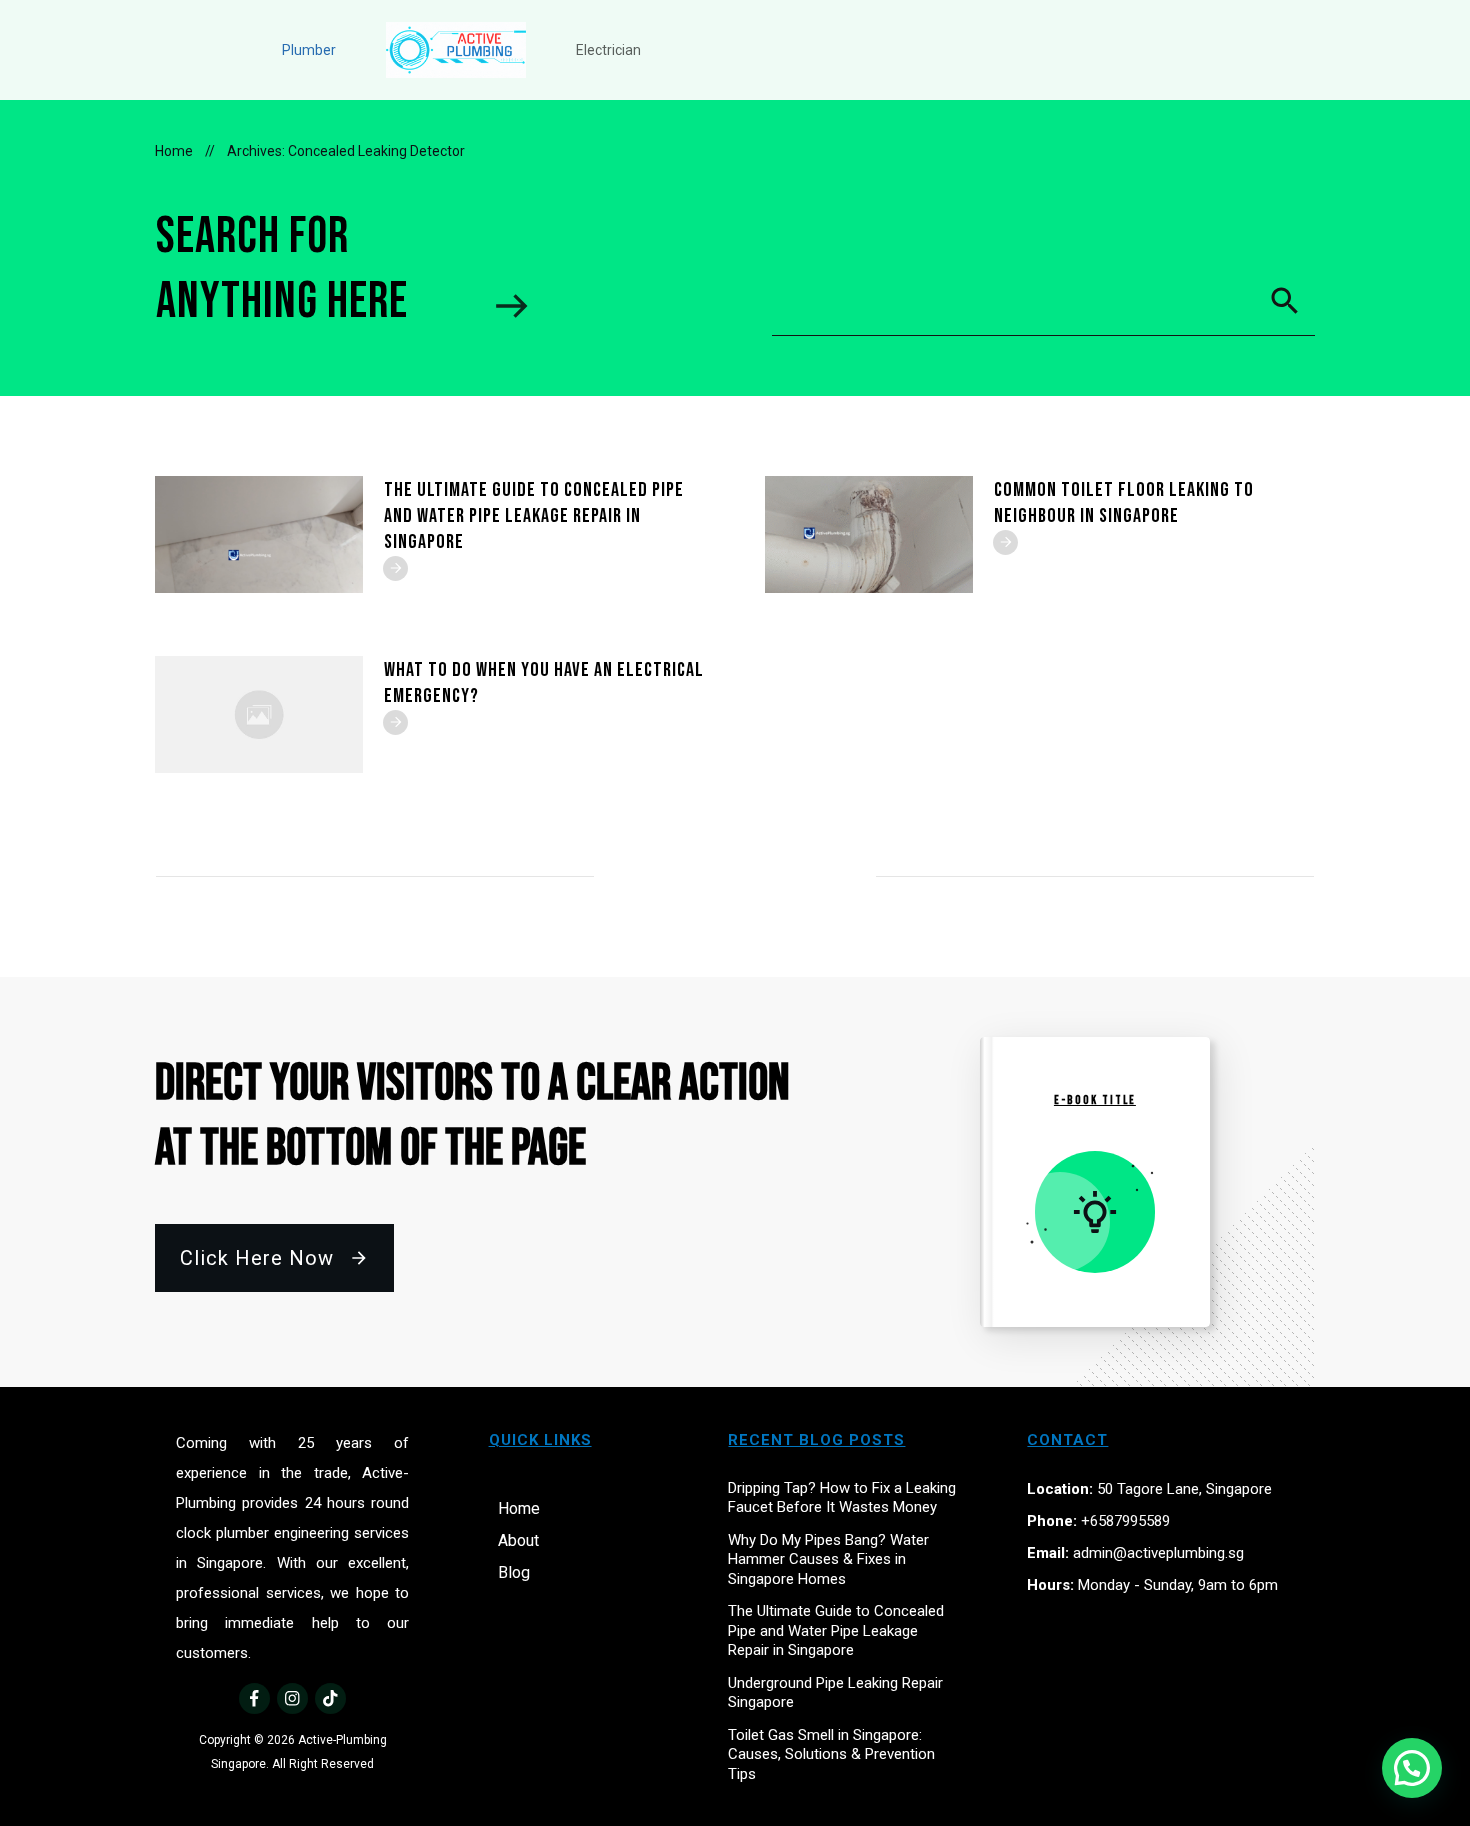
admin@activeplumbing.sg (1158, 1553)
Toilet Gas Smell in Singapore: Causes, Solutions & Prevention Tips (831, 1754)
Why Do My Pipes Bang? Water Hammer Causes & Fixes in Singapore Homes (828, 1559)
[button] (1412, 1768)
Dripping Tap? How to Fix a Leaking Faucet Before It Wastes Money (842, 1498)
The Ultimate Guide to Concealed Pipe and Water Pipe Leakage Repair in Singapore (534, 516)
